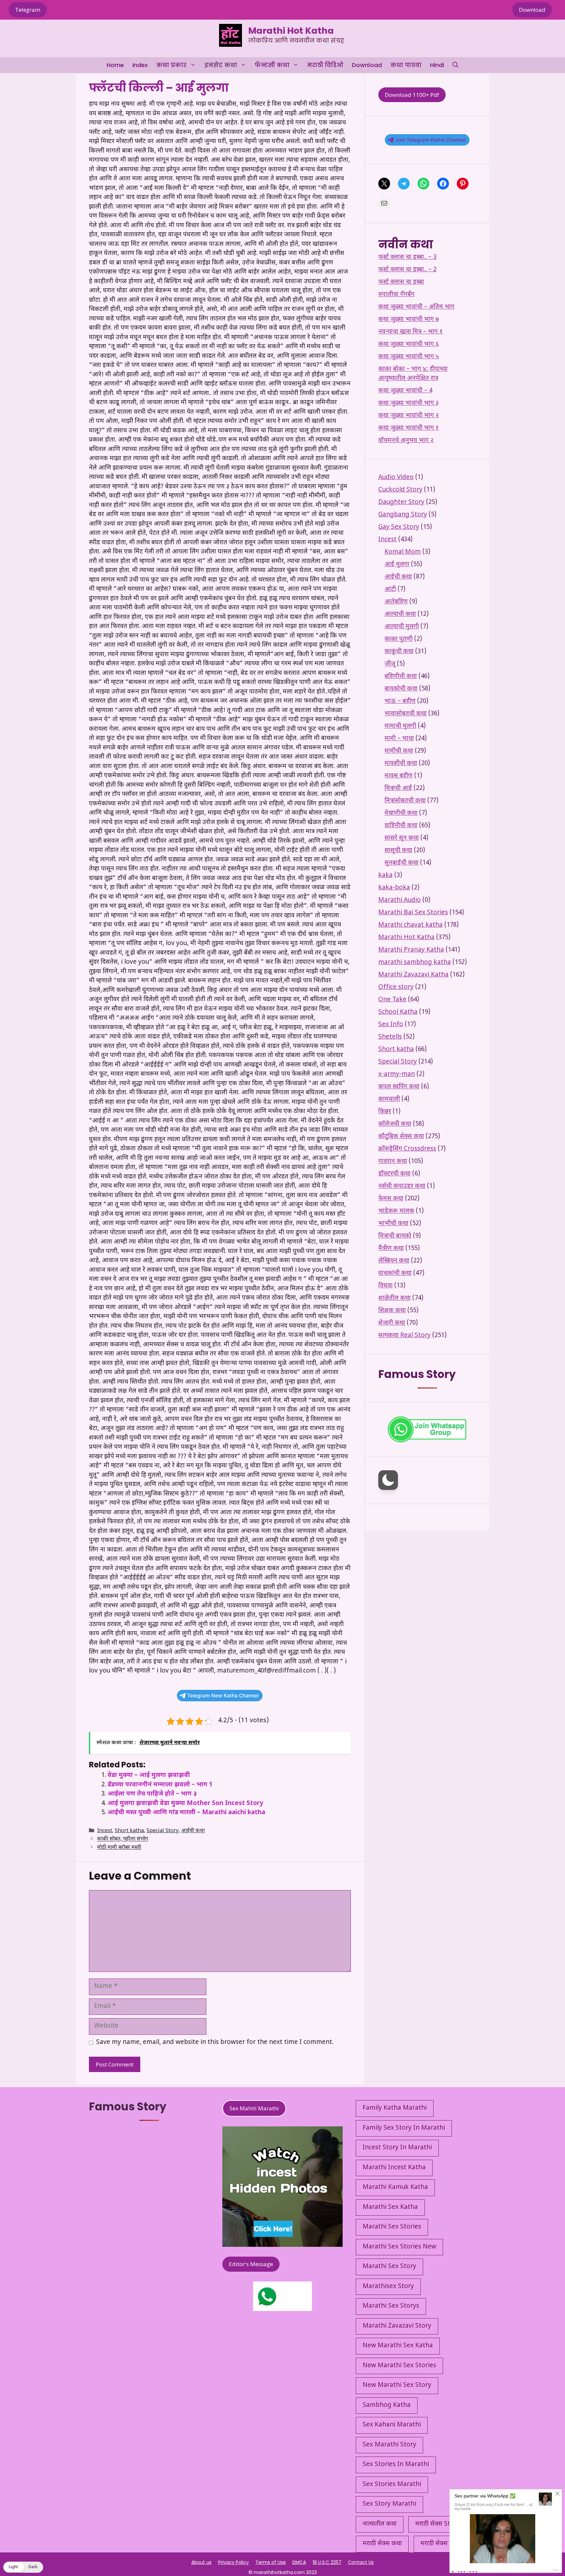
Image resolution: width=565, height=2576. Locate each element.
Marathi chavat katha (411, 925)
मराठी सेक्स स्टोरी (441, 2544)
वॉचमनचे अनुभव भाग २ (406, 441)
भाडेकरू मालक (396, 1211)
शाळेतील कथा (394, 1298)
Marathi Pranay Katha (411, 950)
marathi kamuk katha (395, 2187)
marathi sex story (389, 2267)
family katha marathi (395, 2108)
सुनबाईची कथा (402, 863)
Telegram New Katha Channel (223, 1696)
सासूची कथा (398, 851)
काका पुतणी (399, 639)
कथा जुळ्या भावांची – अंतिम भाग (416, 307)
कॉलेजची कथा (395, 1124)
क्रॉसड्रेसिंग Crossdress (407, 1149)
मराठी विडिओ (325, 65)
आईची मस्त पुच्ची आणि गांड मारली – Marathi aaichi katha (186, 1813)
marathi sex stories (392, 2227)
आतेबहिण (396, 602)
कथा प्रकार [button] (171, 65)
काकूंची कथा (399, 652)
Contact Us (361, 2562)
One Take (392, 1000)
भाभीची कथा (393, 1224)
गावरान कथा (393, 1162)
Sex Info (391, 1025)
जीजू (390, 664)
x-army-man (397, 1074)
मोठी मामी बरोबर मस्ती (119, 1848)
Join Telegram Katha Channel (430, 140)
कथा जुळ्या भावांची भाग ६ (409, 344)
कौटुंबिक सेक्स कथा (401, 1137)
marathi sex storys (391, 2306)
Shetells (390, 1037)
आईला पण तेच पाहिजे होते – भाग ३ (152, 1794)
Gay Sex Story (399, 527)
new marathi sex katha (398, 2346)
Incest (105, 1831)
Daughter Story (401, 502)
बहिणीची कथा (401, 677)
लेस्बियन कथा (394, 1261)
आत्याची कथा (400, 614)
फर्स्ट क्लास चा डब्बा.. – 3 (407, 257)
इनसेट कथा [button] (221, 65)
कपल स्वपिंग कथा (399, 1087)
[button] (455, 65)
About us (201, 2562)
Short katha (129, 1831)
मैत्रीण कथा (391, 1249)
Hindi (437, 65)
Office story (396, 987)
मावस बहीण (399, 776)
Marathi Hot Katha (291, 31)
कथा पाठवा (406, 65)
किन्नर (385, 1112)
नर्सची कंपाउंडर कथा (402, 1186)
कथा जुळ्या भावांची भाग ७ (409, 320)
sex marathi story (389, 2445)
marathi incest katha (394, 2168)
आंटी (390, 590)
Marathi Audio (400, 900)
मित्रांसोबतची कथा (405, 801)
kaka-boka (394, 888)
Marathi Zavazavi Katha (413, 975)
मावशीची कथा (401, 764)
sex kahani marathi (392, 2425)
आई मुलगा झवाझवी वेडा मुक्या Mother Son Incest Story (185, 1804)
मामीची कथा (399, 751)
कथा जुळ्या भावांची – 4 (405, 391)
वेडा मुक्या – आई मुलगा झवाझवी (149, 1775)
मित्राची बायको (395, 1236)
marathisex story (388, 2287)
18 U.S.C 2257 (327, 2562)
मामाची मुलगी (400, 726)
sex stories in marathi (396, 2465)
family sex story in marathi (404, 2128)
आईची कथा (193, 1831)
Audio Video (396, 478)
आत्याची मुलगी (402, 627)
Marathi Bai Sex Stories (413, 913)
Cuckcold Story (400, 490)
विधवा (385, 1286)
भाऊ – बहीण (400, 701)
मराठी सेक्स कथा (382, 2544)
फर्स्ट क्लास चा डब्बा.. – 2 (407, 270)
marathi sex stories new (399, 2247)
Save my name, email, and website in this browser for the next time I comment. (215, 2042)
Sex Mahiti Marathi (254, 2108)
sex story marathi (389, 2504)
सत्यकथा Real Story (404, 1336)
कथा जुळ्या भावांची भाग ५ (409, 357)
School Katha (398, 1012)
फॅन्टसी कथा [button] (272, 65)
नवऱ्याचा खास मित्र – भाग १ (411, 332)
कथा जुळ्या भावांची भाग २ (409, 416)
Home (115, 65)
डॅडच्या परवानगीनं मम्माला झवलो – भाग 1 (160, 1785)
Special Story (163, 1831)
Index (140, 65)
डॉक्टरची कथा (394, 1174)
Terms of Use (271, 2562)
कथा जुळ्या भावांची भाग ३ (408, 403)
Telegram (28, 10)
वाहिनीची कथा (401, 826)
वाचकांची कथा (395, 1273)
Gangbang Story (403, 515)
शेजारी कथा (392, 1323)
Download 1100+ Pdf (412, 95)
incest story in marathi (397, 2148)
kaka (385, 876)
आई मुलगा (397, 565)
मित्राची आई (398, 788)
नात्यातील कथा (380, 2524)
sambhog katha (387, 2405)
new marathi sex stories (399, 2366)
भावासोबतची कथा (406, 714)
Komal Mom (403, 552)
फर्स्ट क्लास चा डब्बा (401, 282)
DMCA (299, 2562)
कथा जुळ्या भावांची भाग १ (409, 428)
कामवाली (389, 1099)
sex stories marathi (392, 2485)
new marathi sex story (397, 2385)
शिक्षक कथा (392, 1311)
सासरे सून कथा (402, 838)
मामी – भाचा (399, 739)
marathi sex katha (390, 2207)
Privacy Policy (233, 2562)
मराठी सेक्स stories (440, 2524)
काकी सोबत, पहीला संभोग (123, 1840)
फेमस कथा (391, 1199)
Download (532, 10)
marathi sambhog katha (415, 963)
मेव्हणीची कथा (401, 813)
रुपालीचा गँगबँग (396, 295)
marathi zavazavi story (397, 2326)
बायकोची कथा (401, 689)
